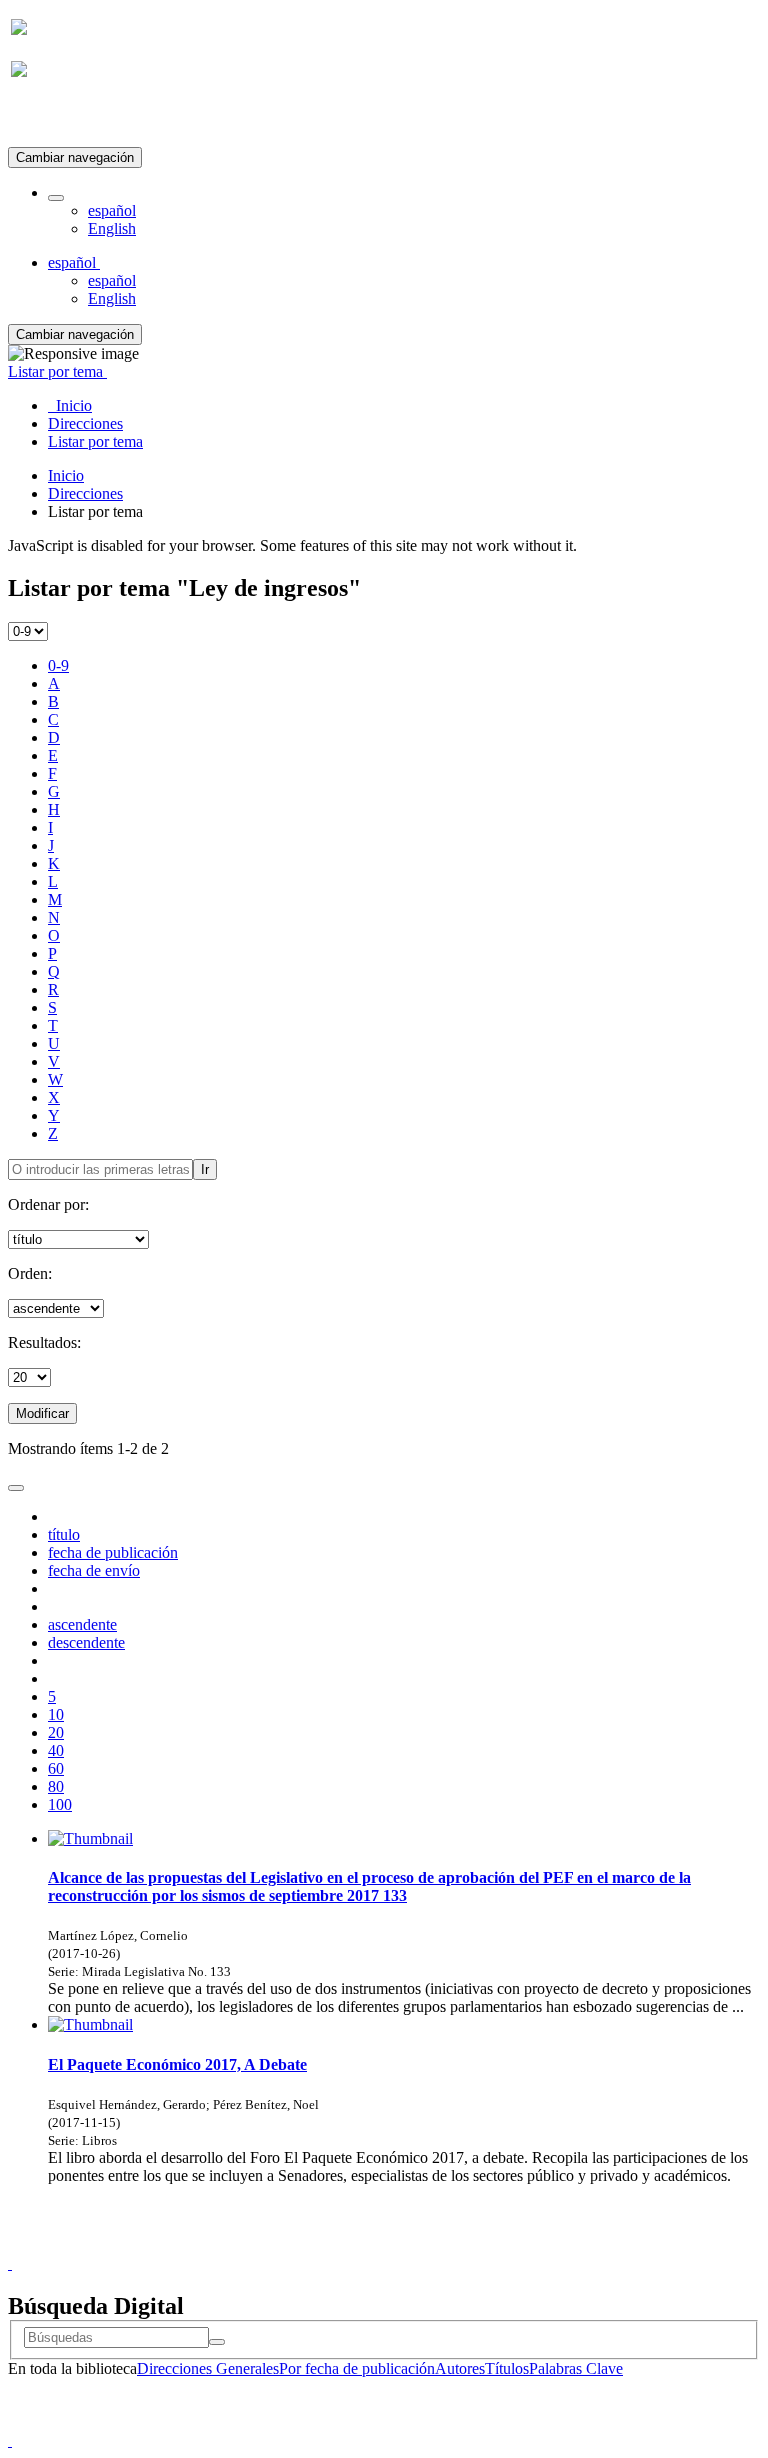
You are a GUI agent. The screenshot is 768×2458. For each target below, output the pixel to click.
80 (56, 1786)
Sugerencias (418, 2245)
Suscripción (48, 118)
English (112, 228)
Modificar (42, 1413)
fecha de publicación (113, 1552)
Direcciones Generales (208, 2368)
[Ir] (217, 2342)
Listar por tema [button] (57, 371)
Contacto (340, 2245)
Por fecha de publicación (357, 2368)
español (112, 210)
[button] (56, 198)
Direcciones (85, 493)
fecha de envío (94, 1570)
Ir (205, 1169)
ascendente (82, 1624)
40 (56, 1750)
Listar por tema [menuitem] (95, 441)
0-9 (58, 665)
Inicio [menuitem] (70, 405)
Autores (460, 2368)
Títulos (507, 2368)
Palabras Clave (576, 2368)
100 (60, 1804)
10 (56, 1714)
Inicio (66, 475)
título (64, 1534)
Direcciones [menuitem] (85, 423)
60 (56, 1768)
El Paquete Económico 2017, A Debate (177, 2064)
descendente (86, 1642)
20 (56, 1732)
